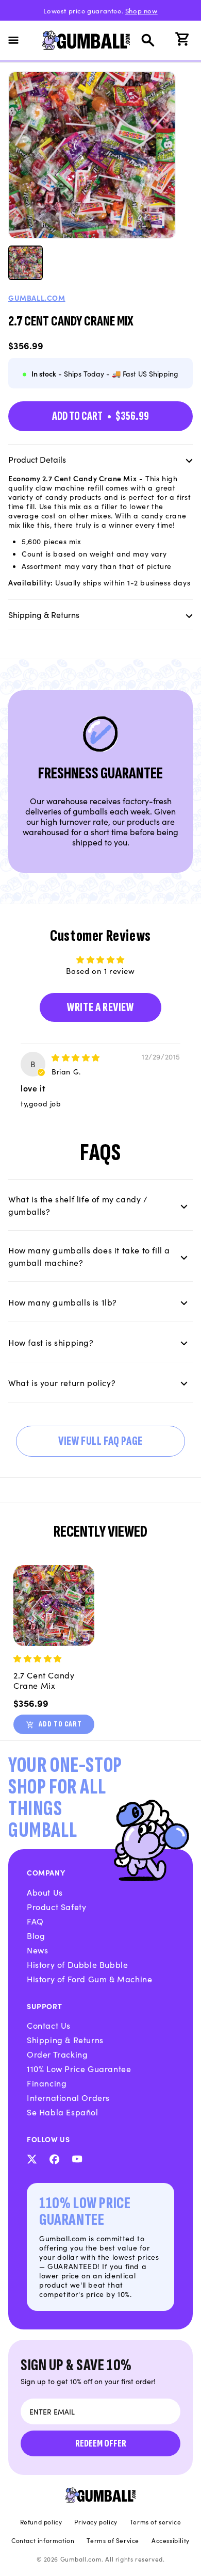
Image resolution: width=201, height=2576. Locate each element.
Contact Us (49, 2025)
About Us (45, 1892)
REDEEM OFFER (101, 2443)
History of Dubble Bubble (77, 1964)
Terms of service (156, 2522)
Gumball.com (37, 298)
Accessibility (171, 2540)
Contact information (43, 2540)
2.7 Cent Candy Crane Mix (44, 1680)
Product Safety (56, 1906)
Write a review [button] (100, 1007)
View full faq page (100, 1441)
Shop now (141, 11)
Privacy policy (96, 2522)
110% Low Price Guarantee (79, 2068)
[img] (76, 1057)
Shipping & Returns (65, 2040)
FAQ (35, 1921)
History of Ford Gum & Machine (89, 1979)
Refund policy (41, 2522)
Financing (47, 2083)
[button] (20, 40)
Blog (36, 1935)
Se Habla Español (63, 2112)
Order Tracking (57, 2054)
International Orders (68, 2097)
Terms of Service (113, 2540)
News (37, 1950)
